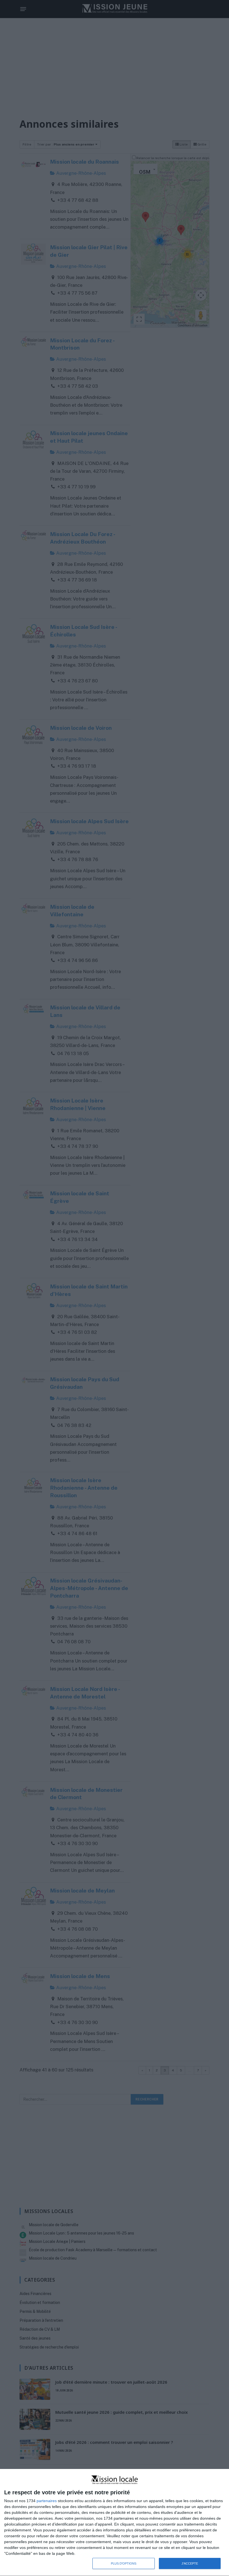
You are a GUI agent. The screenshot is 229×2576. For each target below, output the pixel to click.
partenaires (47, 2501)
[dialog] (115, 2523)
